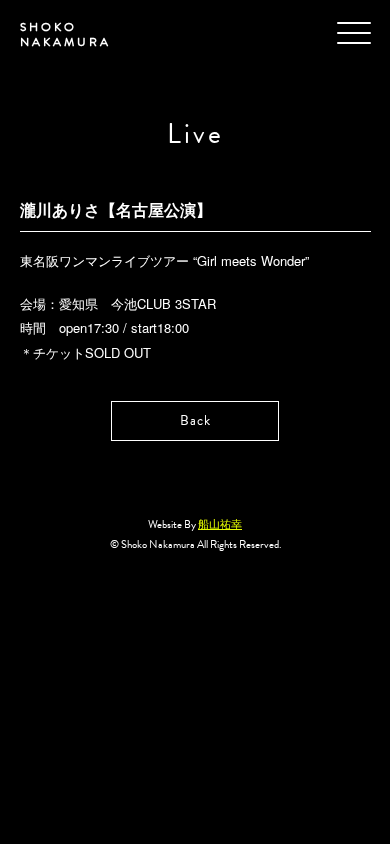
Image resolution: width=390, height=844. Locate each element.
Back (195, 420)
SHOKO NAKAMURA (65, 34)
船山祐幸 (220, 524)
